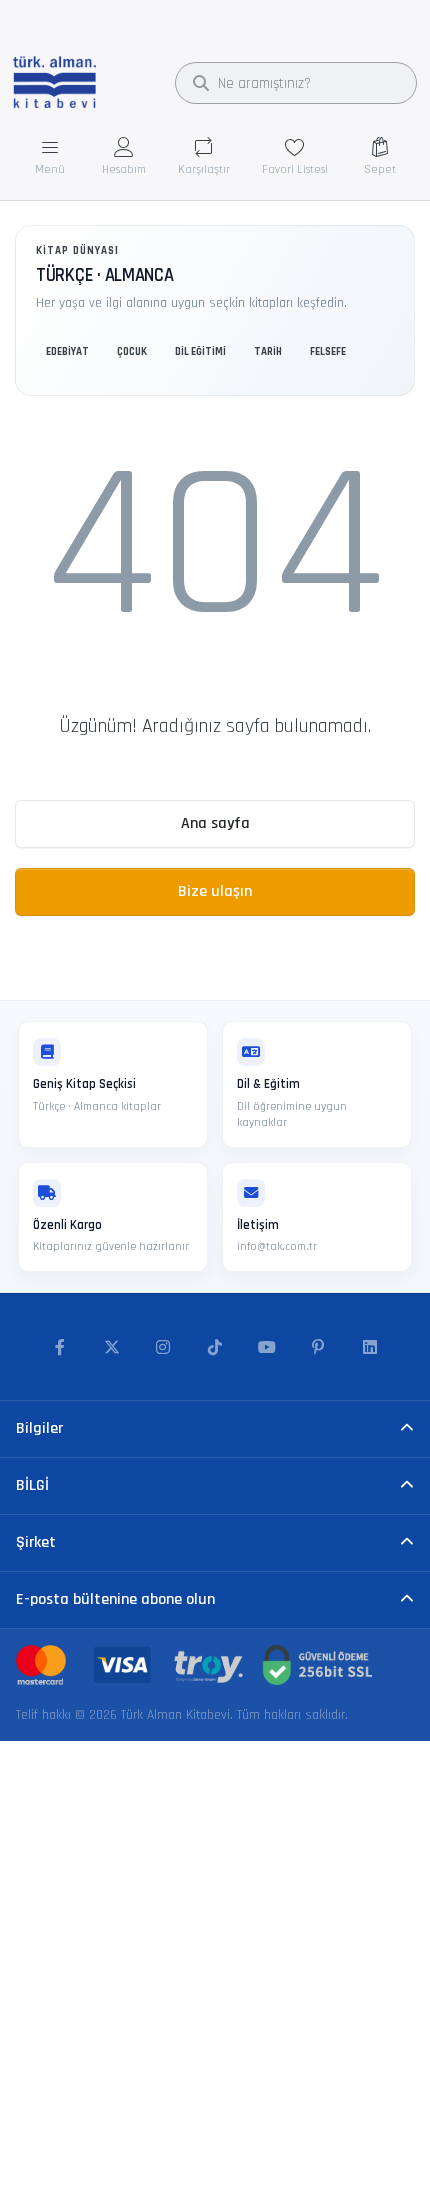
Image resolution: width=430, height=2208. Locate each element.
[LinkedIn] (370, 1348)
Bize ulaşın (215, 891)
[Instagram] (164, 1348)
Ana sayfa (215, 823)
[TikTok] (215, 1348)
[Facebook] (60, 1348)
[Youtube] (267, 1348)
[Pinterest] (318, 1348)
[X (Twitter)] (112, 1348)
